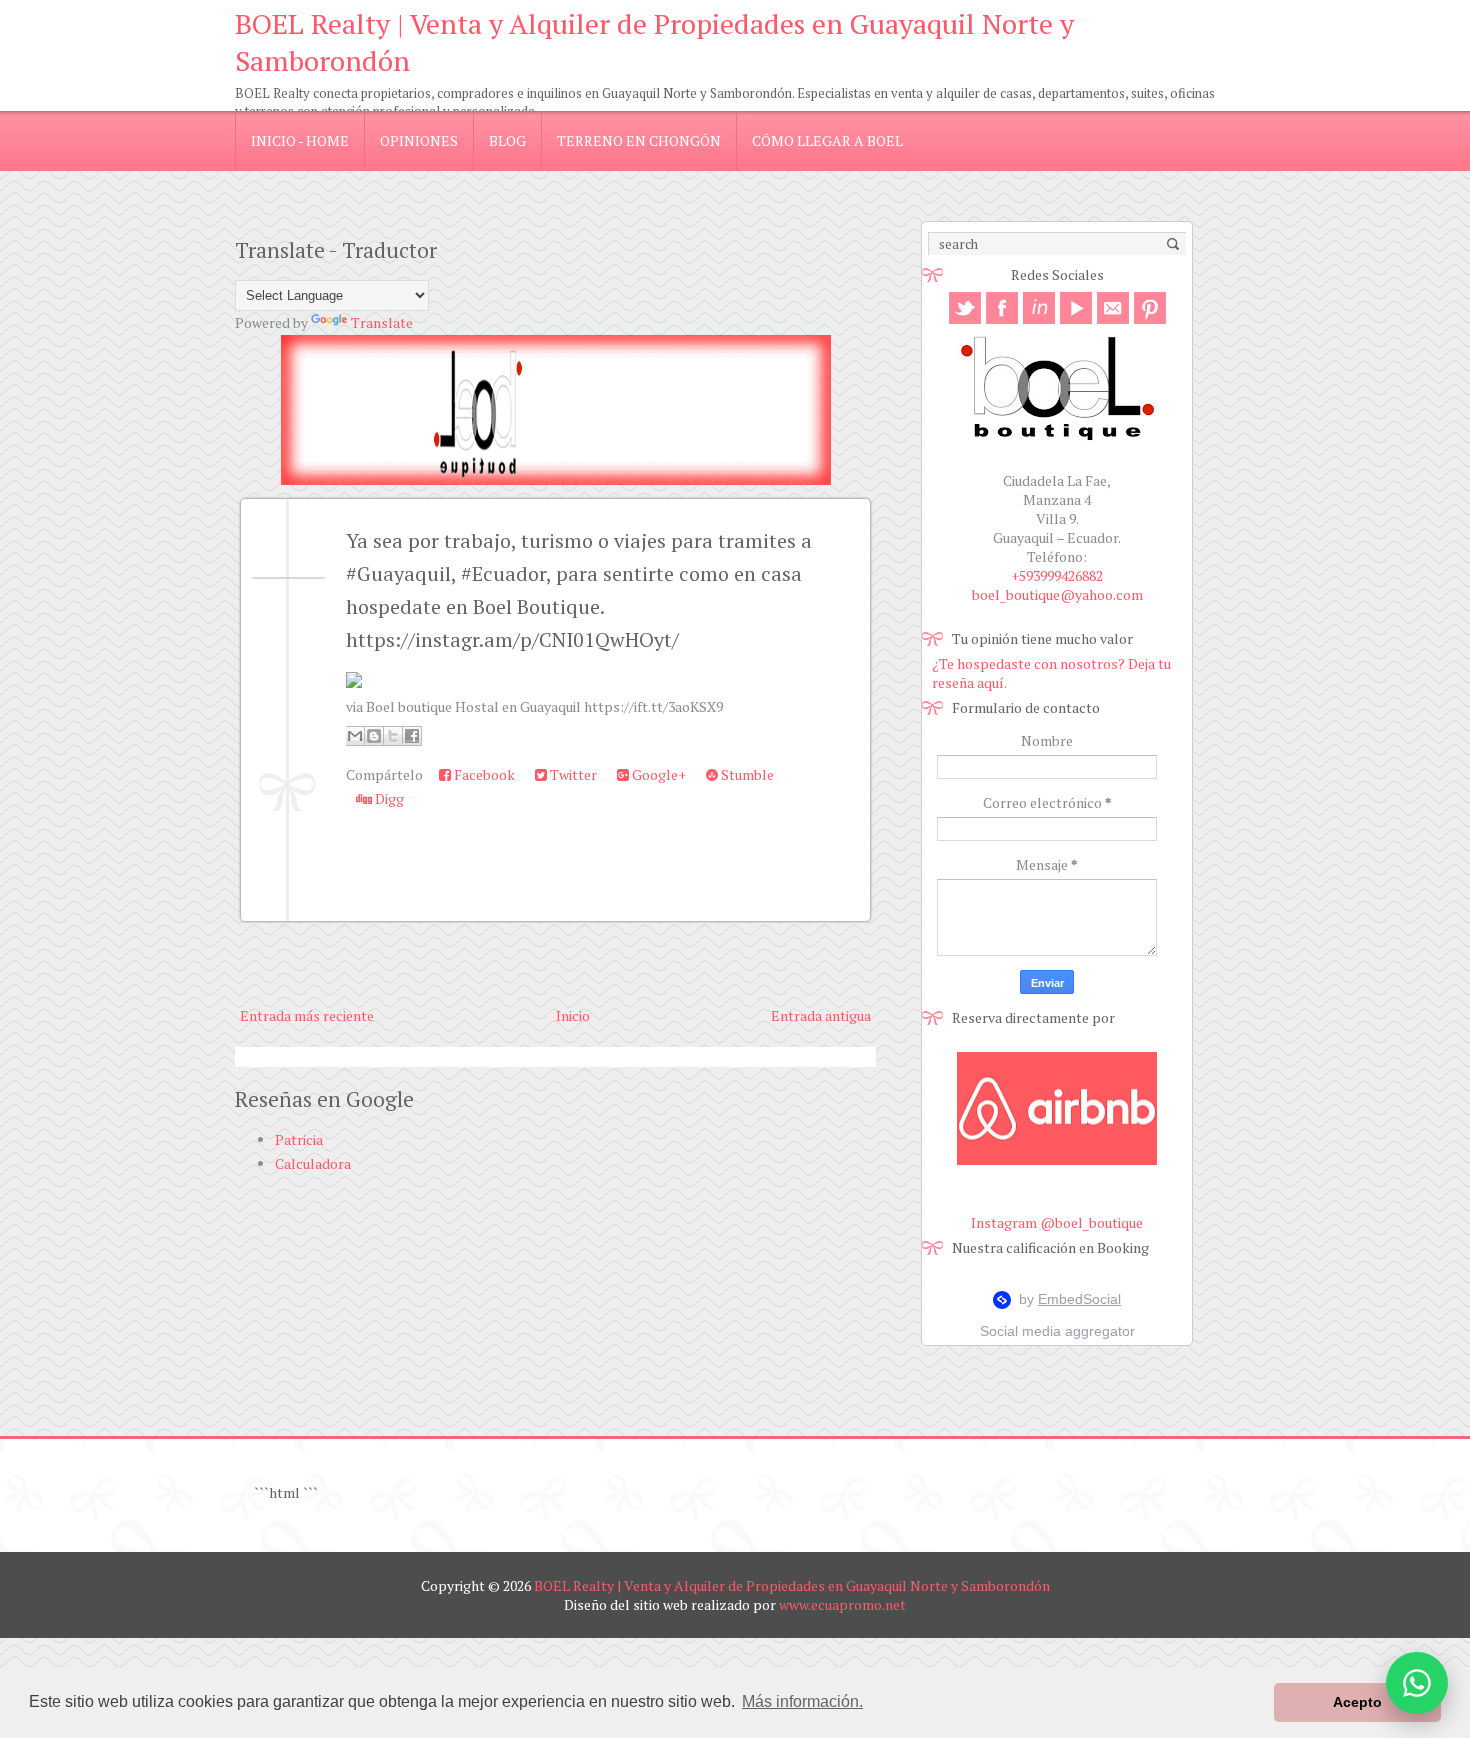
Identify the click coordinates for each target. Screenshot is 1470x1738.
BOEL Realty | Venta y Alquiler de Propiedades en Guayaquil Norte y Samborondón (792, 1585)
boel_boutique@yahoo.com (1057, 594)
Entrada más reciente (307, 1015)
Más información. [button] (802, 1701)
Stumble (746, 774)
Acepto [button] (1357, 1702)
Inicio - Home (300, 140)
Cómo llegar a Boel (827, 140)
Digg (388, 798)
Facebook (483, 774)
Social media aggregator (1057, 1331)
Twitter (572, 774)
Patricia (299, 1139)
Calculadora (313, 1163)
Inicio (573, 1015)
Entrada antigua (821, 1015)
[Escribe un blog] (374, 736)
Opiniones (419, 140)
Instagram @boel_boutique (1057, 1222)
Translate (382, 322)
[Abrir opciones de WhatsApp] (1417, 1683)
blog (507, 140)
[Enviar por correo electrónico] (355, 736)
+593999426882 (1057, 575)
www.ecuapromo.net (842, 1604)
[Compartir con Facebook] (412, 736)
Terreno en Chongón (639, 140)
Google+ (657, 774)
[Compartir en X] (393, 736)
